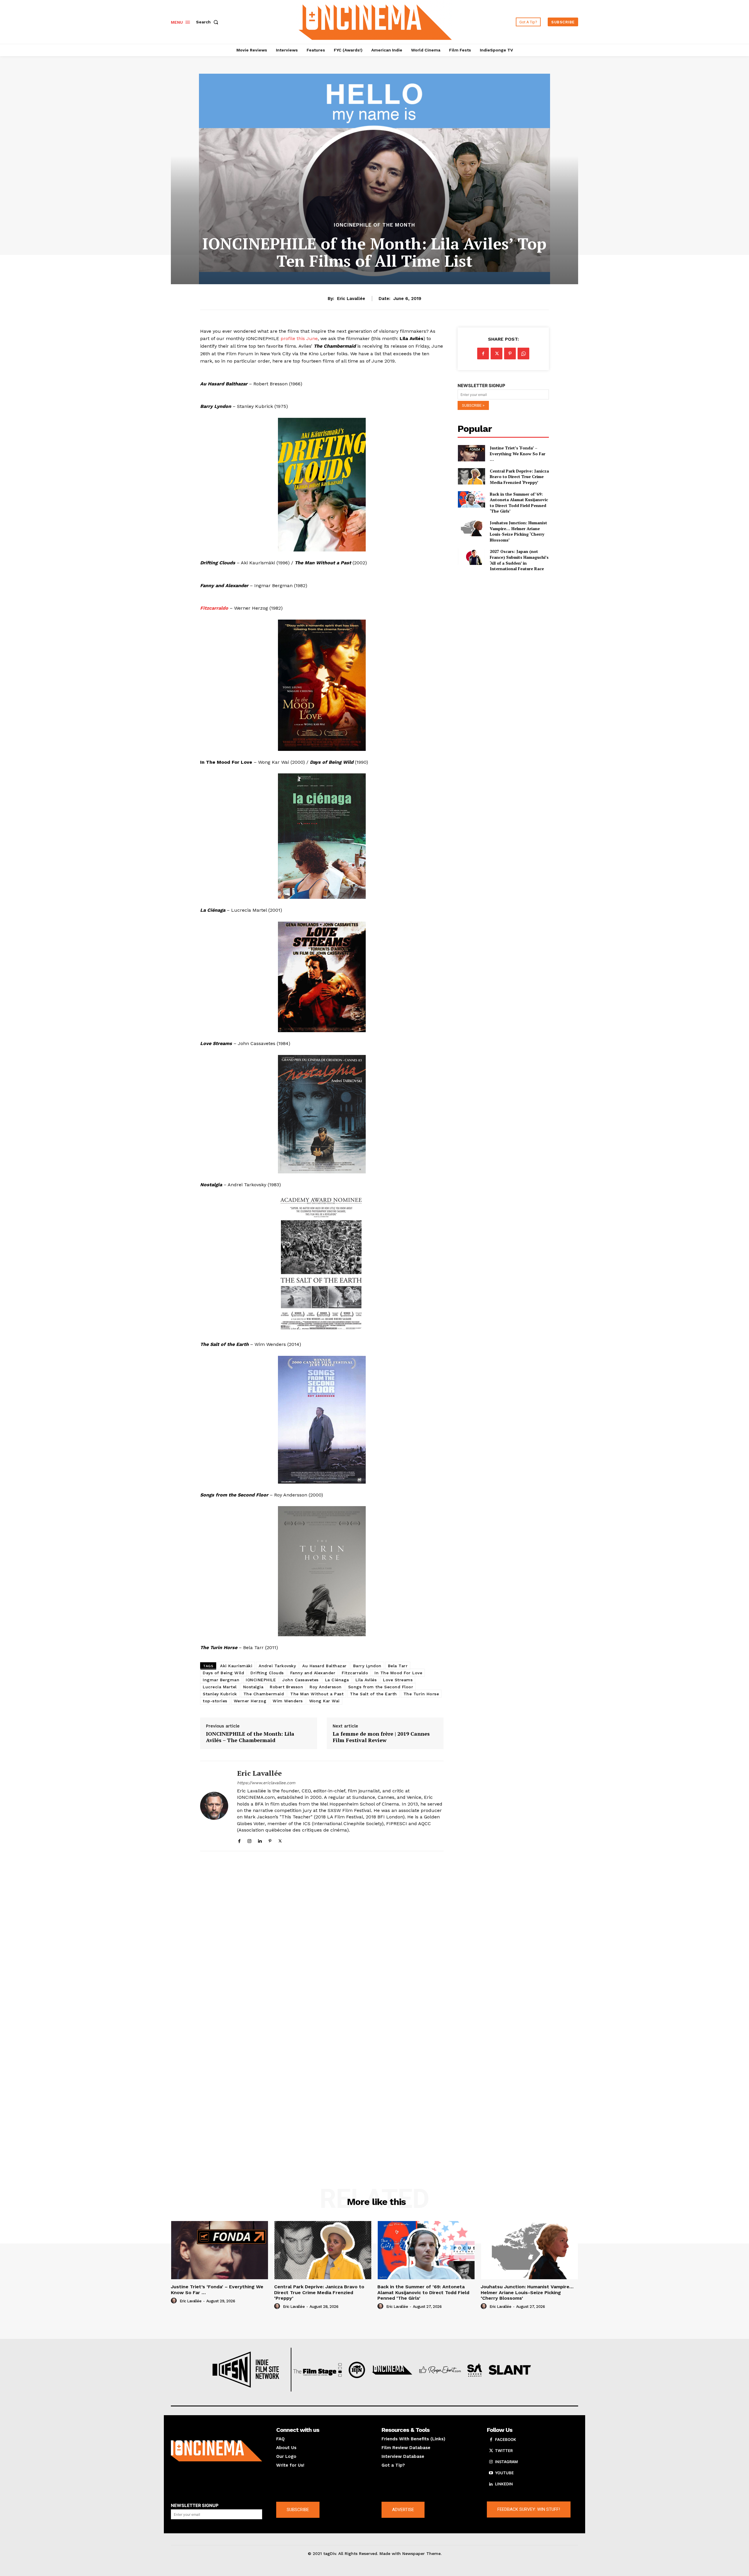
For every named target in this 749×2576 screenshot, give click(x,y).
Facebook (506, 2439)
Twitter (504, 2451)
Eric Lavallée (351, 299)
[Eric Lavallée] (214, 1806)
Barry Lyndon (367, 1666)
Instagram (506, 2462)
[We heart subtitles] (375, 21)
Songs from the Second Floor (381, 1687)
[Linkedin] (260, 1840)
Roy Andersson (326, 1687)
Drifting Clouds (267, 1673)
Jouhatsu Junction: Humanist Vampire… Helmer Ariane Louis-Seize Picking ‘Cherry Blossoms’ (518, 531)
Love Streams (398, 1680)
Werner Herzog (250, 1701)
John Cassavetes (300, 1680)
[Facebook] (239, 1840)
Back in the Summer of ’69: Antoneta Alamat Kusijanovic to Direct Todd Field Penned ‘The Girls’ (519, 503)
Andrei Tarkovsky (277, 1666)
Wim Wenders (288, 1701)
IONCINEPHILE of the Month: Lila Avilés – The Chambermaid (250, 1737)
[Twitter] (280, 1840)
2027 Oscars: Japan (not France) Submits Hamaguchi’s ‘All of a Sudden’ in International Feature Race (519, 560)
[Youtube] (491, 2473)
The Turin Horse (421, 1694)
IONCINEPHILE (261, 1680)
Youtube (504, 2473)
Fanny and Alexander (313, 1673)
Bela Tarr (398, 1666)
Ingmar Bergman (221, 1680)
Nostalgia (253, 1687)
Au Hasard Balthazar (324, 1666)
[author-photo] (175, 2301)
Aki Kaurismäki (236, 1666)
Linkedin (504, 2484)
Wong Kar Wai (324, 1701)
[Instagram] (249, 1840)
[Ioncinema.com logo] (217, 2451)
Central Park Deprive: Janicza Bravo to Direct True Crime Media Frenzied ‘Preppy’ (519, 477)
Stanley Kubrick (220, 1694)
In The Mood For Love (398, 1673)
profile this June (299, 338)
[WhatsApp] (523, 354)
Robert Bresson (286, 1687)
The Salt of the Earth (373, 1694)
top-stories (215, 1701)
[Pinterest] (270, 1840)
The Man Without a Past (317, 1694)
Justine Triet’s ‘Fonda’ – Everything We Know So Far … (518, 454)
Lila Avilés (366, 1680)
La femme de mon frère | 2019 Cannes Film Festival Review (381, 1737)
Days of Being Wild (223, 1673)
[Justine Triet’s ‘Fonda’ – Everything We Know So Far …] (471, 453)
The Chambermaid (264, 1694)
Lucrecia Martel (220, 1687)
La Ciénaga (337, 1680)
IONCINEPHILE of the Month (374, 225)
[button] (208, 22)
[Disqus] (322, 1936)
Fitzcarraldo (214, 608)
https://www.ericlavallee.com (266, 1783)
